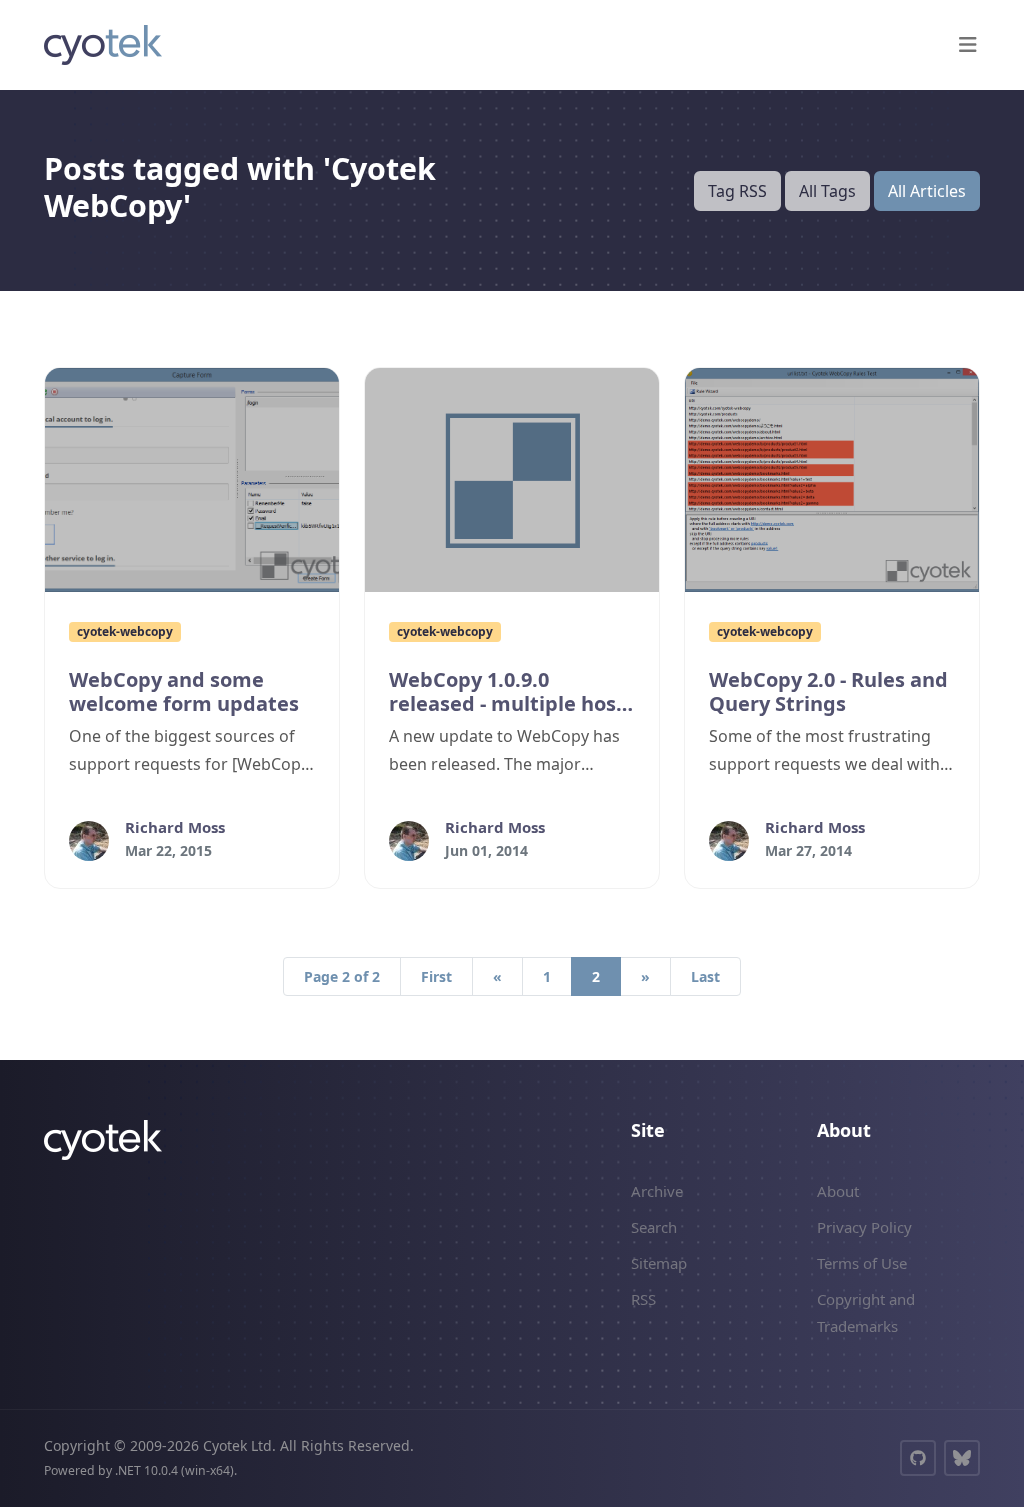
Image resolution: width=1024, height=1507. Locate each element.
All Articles (927, 191)
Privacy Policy (864, 1227)
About (838, 1191)
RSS (643, 1299)
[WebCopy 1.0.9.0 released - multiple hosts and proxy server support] (512, 480)
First (436, 976)
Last (705, 976)
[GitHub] (918, 1458)
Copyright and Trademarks (866, 1312)
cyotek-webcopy (125, 631)
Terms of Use (862, 1263)
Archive (657, 1191)
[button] (967, 45)
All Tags (827, 191)
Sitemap (659, 1263)
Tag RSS (737, 191)
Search (654, 1227)
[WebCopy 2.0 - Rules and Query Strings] (832, 480)
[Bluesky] (962, 1458)
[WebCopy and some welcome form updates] (192, 480)
